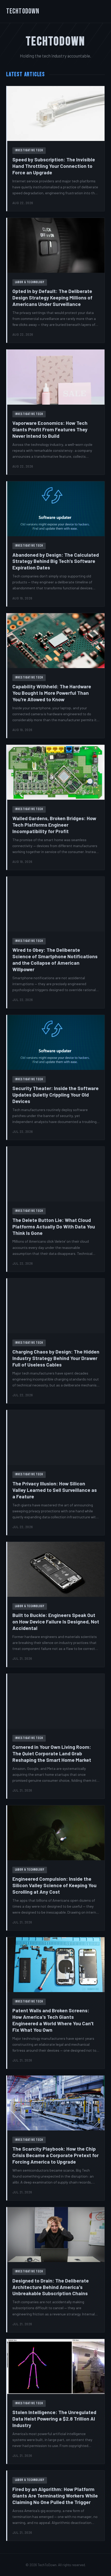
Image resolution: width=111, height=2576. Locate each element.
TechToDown (23, 11)
